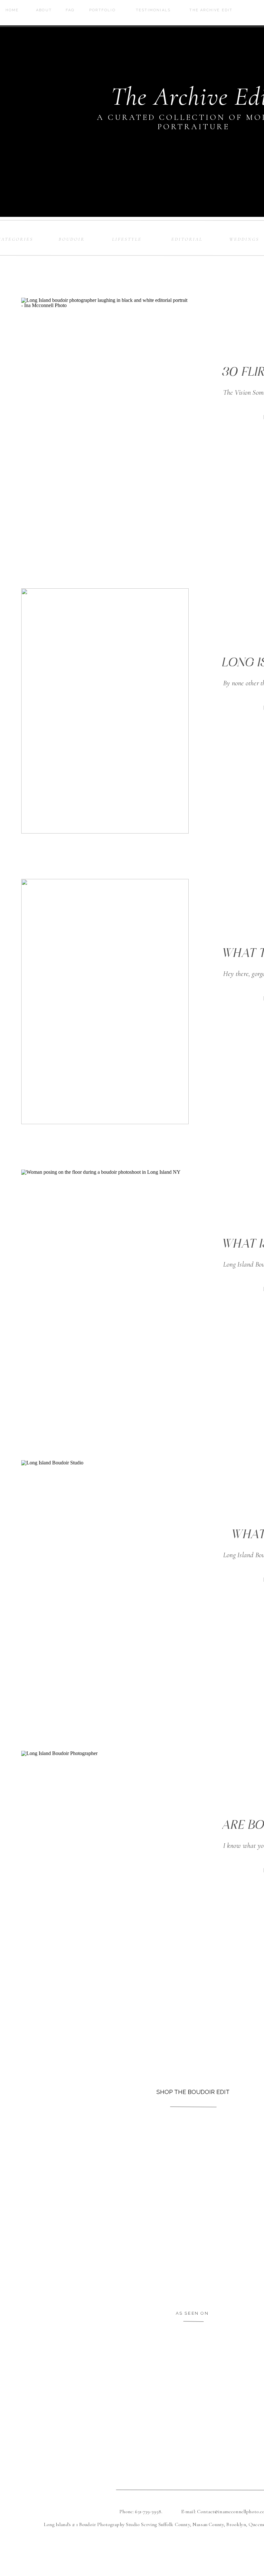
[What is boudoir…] (105, 1583)
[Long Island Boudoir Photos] (105, 711)
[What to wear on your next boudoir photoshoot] (105, 1002)
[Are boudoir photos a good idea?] (105, 1873)
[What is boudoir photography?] (105, 1292)
